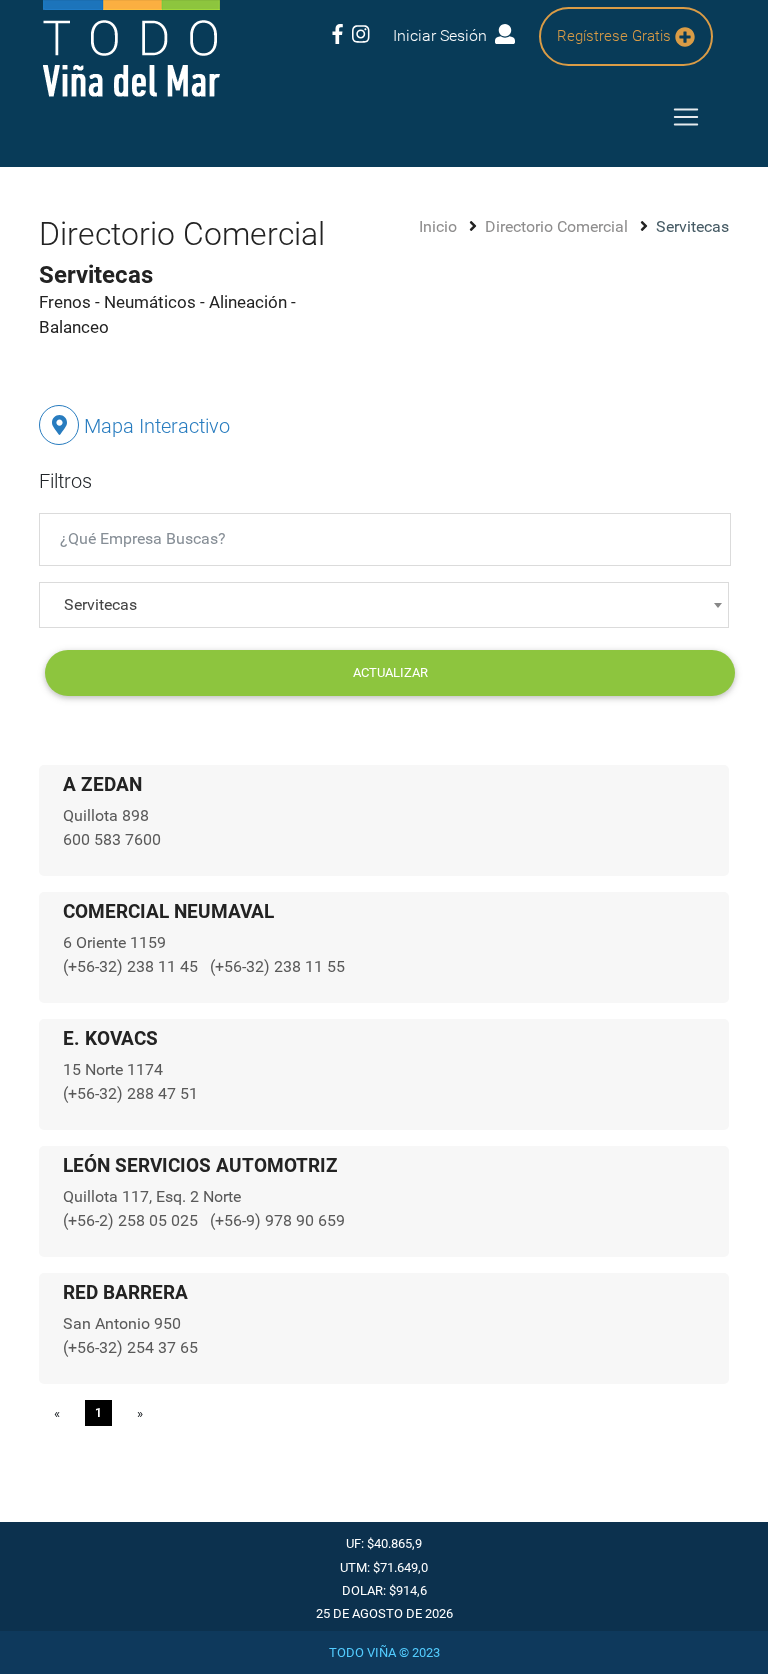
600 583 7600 (112, 839)
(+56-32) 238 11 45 (132, 966)
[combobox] (384, 605)
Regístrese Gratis (616, 36)
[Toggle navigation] (686, 117)
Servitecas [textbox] (100, 604)
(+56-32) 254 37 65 (130, 1347)
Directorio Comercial (558, 226)
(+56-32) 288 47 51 (130, 1093)
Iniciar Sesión (444, 35)
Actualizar (390, 672)
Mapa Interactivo (154, 426)
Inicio (440, 226)
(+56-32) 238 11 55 (277, 966)
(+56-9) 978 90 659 (277, 1220)
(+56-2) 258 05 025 (132, 1220)
